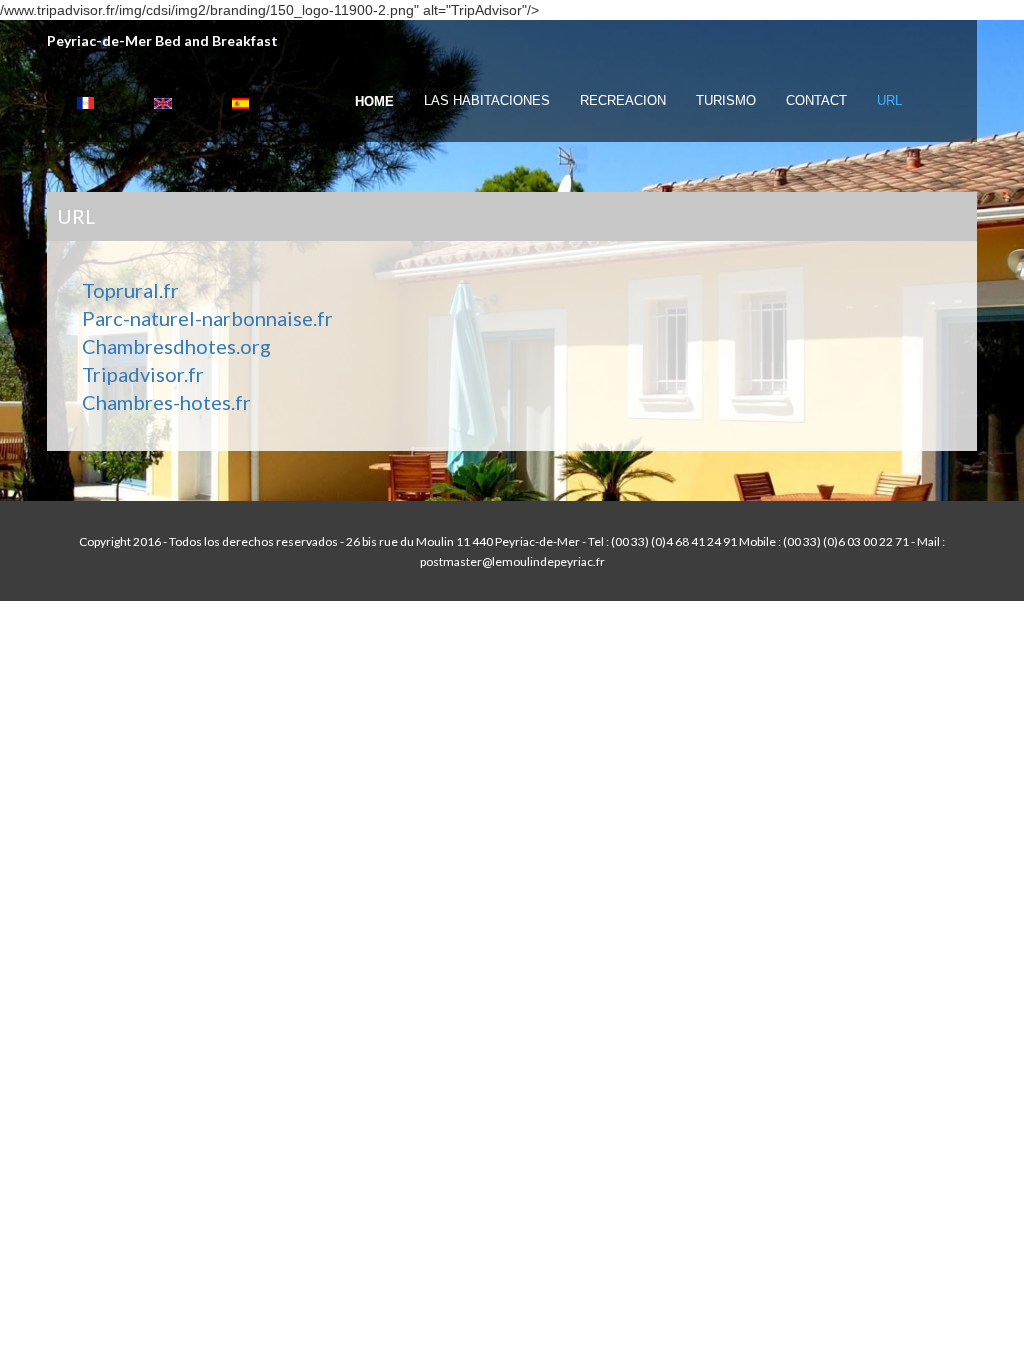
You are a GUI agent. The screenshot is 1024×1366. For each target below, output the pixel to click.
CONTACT (816, 100)
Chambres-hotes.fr (166, 402)
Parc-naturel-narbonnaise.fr (207, 318)
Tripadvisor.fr (143, 374)
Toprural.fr (130, 290)
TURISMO (726, 100)
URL (889, 100)
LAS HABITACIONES (487, 100)
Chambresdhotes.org (176, 346)
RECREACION (623, 100)
